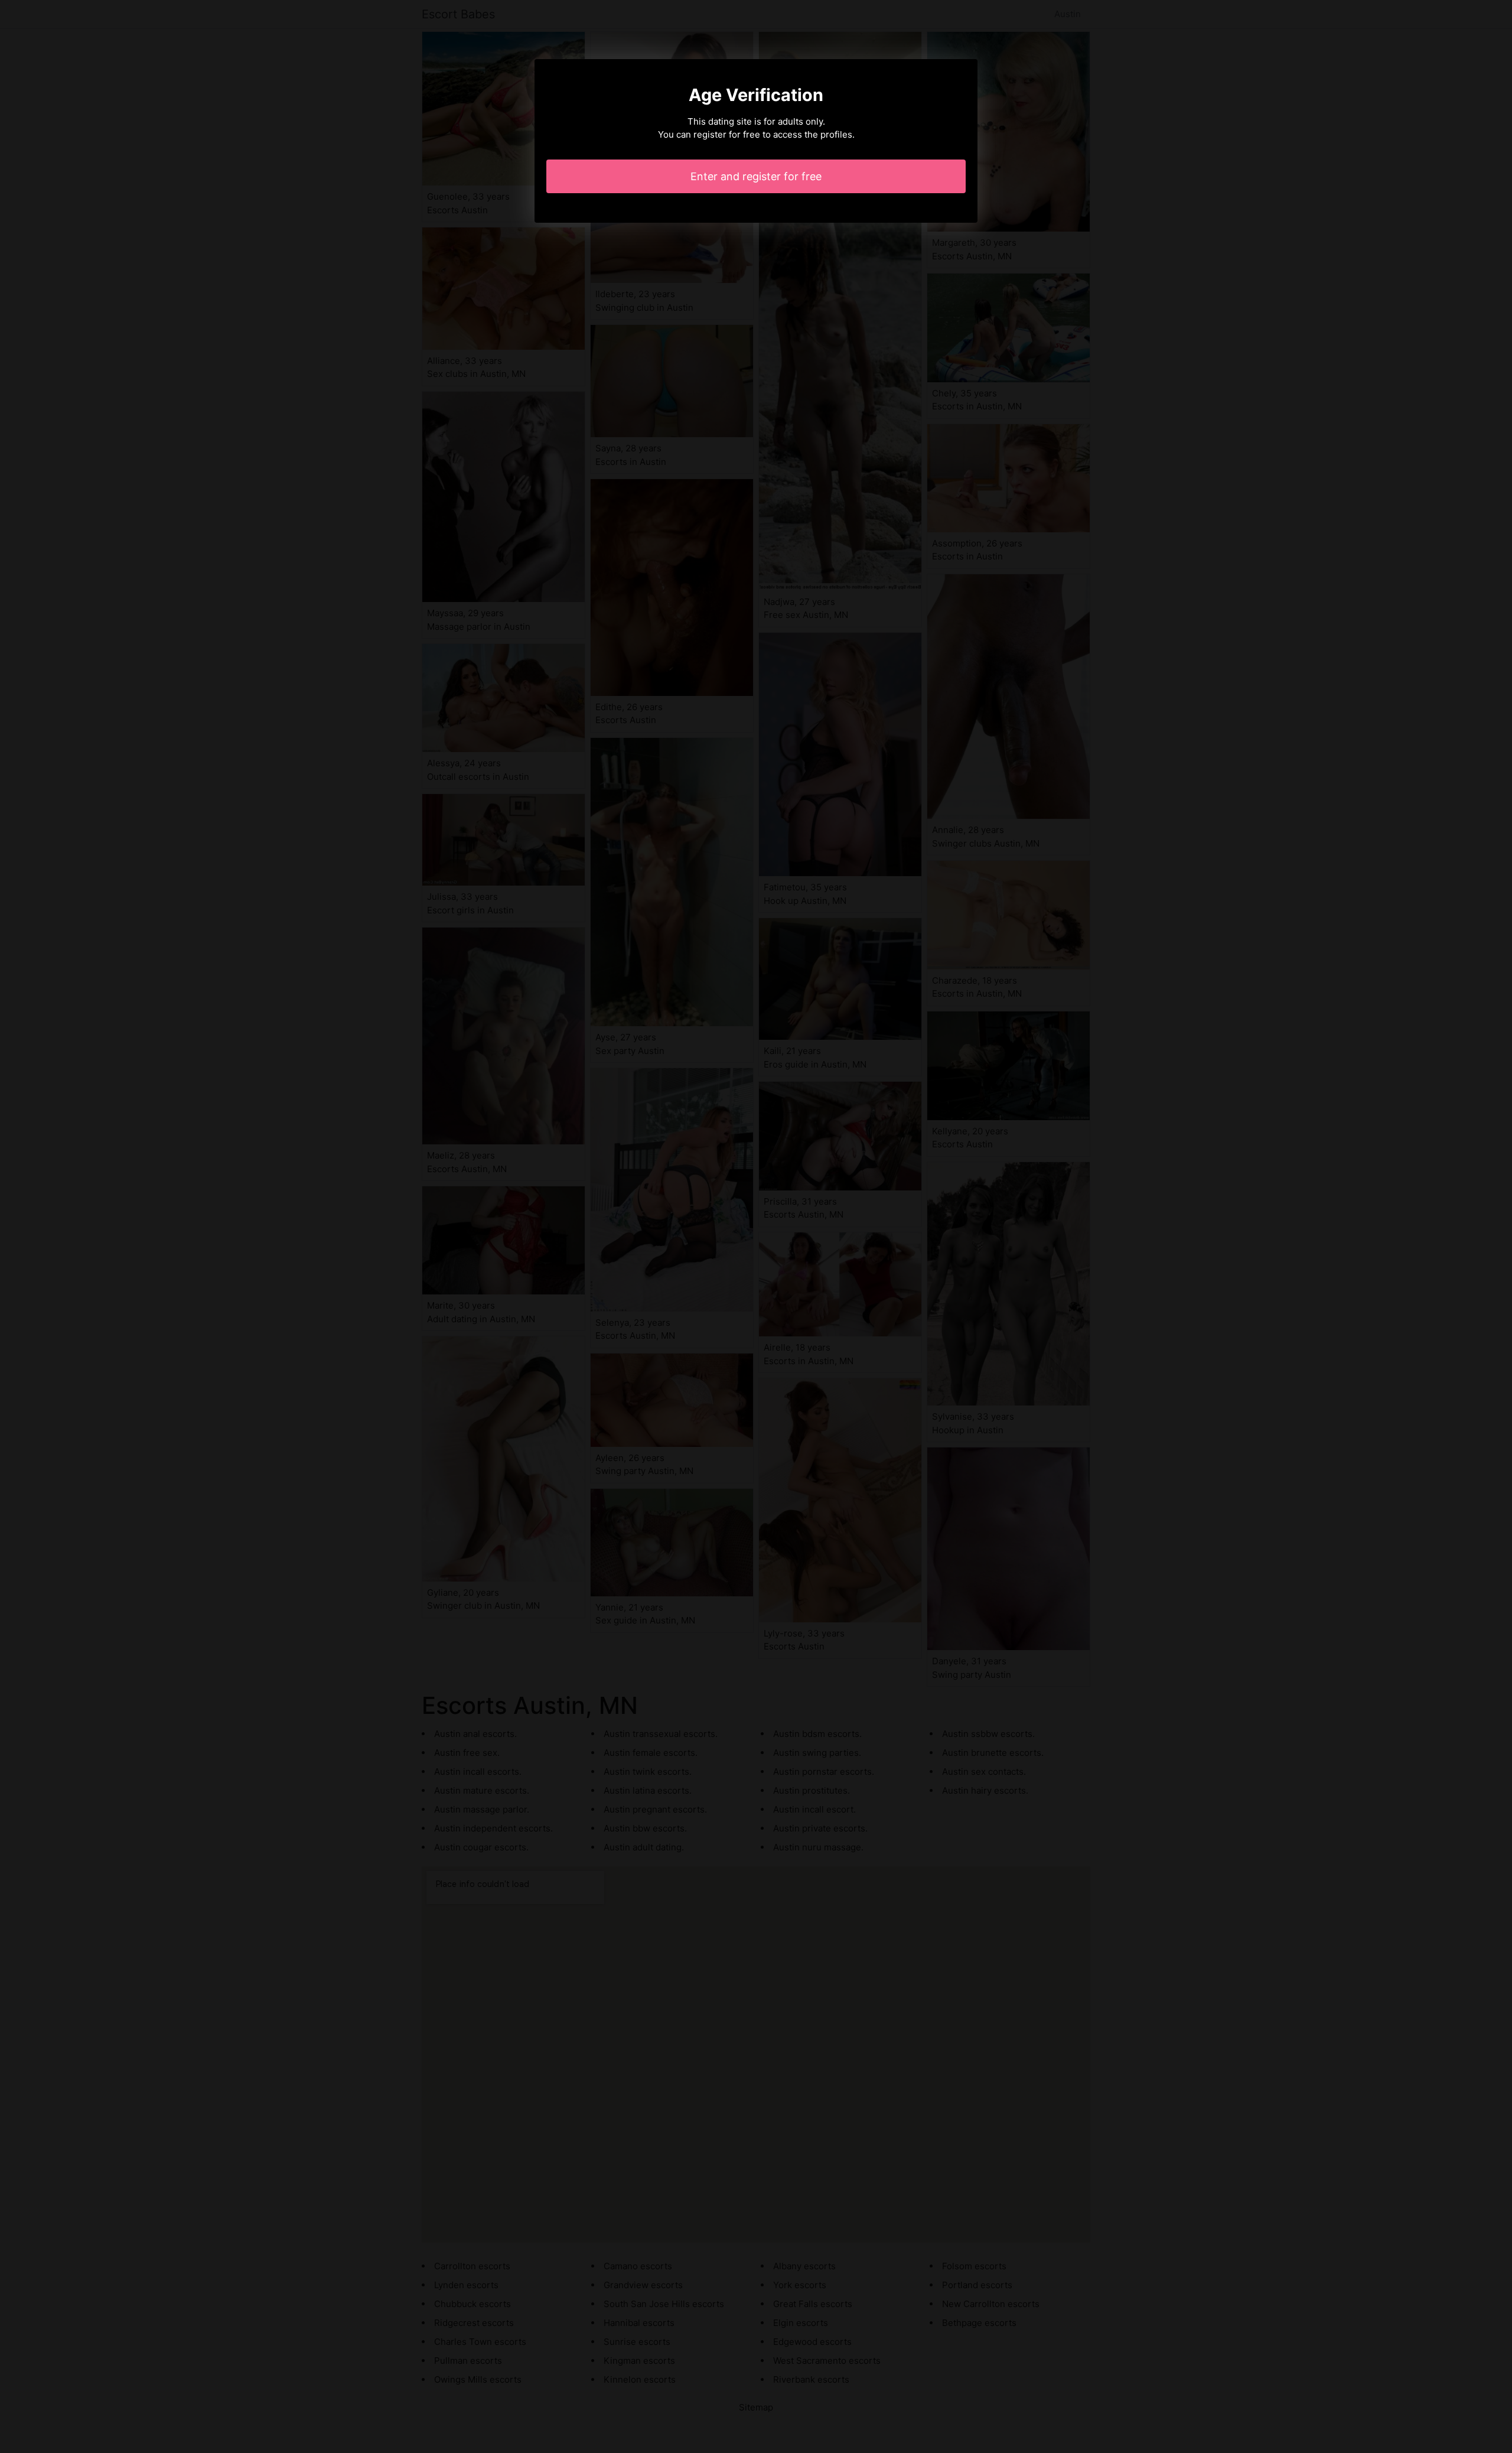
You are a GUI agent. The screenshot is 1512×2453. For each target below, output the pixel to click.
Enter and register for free (756, 176)
